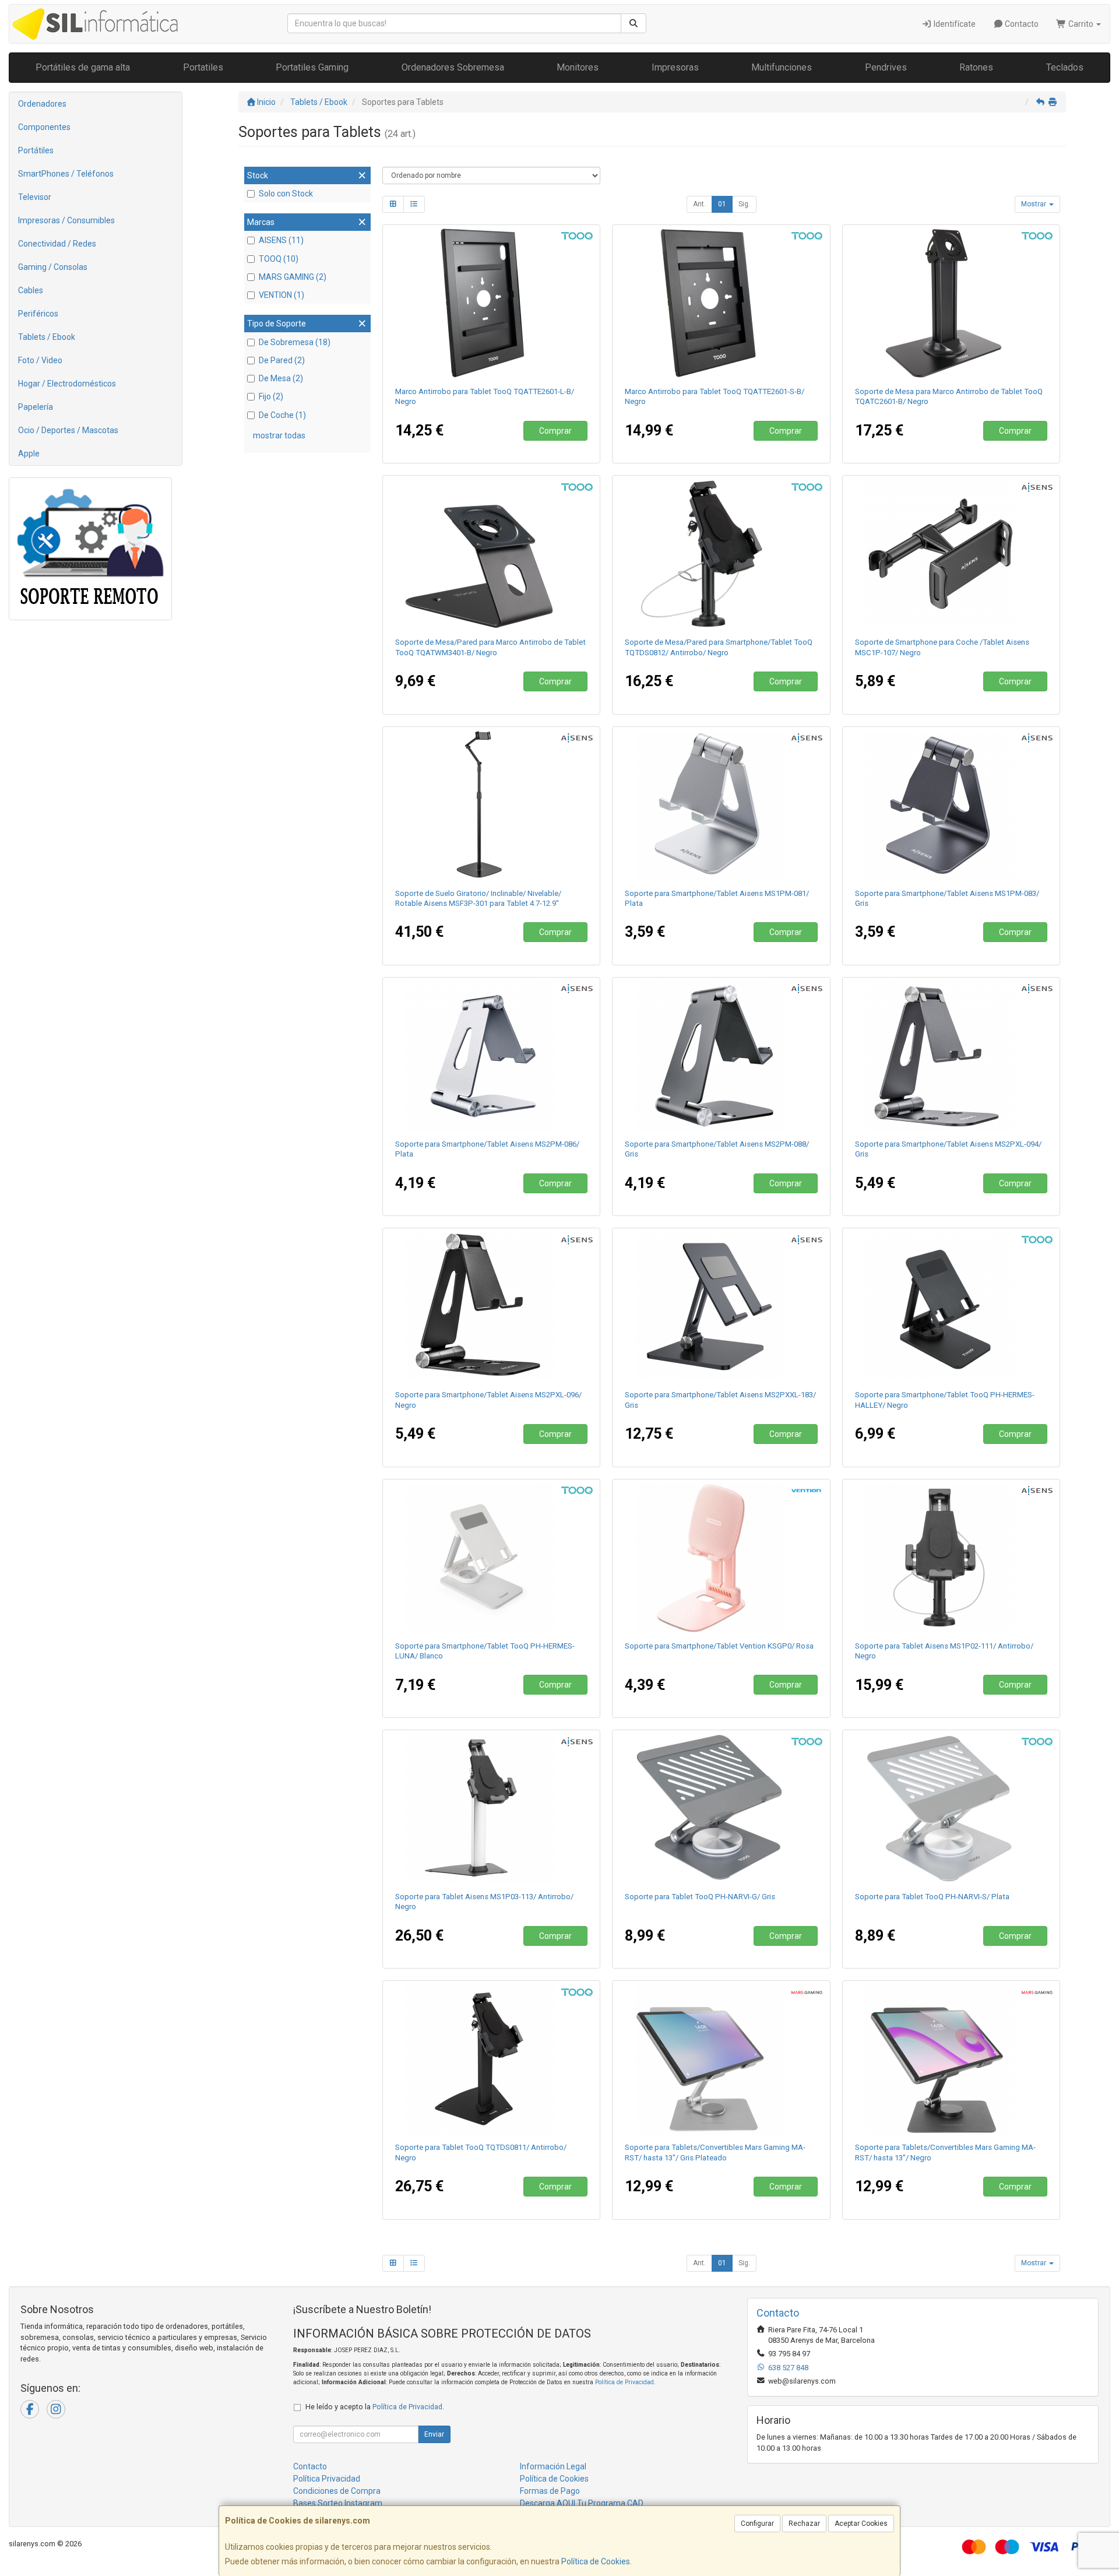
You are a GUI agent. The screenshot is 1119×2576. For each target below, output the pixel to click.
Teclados (1065, 67)
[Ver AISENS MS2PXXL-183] (721, 1306)
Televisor (35, 197)
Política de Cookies (596, 2561)
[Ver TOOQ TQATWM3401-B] (491, 554)
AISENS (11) (281, 240)
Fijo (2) (271, 396)
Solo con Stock (286, 194)
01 (722, 204)
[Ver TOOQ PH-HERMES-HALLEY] (951, 1306)
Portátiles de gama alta (83, 67)
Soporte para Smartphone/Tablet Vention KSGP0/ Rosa (719, 1646)
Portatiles (203, 67)
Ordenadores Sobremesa (453, 67)
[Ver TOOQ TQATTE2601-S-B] (721, 303)
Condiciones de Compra (337, 2491)
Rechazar (804, 2524)
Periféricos (38, 314)
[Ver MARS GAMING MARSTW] (721, 2059)
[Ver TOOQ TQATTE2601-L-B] (491, 303)
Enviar (434, 2434)
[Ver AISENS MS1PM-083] (951, 805)
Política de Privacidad (624, 2382)
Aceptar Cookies (861, 2524)
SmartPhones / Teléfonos (66, 174)
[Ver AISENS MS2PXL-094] (951, 1056)
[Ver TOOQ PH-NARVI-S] (951, 1808)
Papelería (36, 407)
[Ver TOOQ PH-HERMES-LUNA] (491, 1558)
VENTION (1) (281, 295)
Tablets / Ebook (47, 337)
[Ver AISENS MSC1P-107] (951, 554)
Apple (29, 454)
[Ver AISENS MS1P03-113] (491, 1808)
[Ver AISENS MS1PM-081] (721, 805)
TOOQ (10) (279, 259)
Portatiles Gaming (312, 67)
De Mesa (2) (281, 378)
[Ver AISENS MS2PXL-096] (491, 1306)
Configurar (757, 2524)
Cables (31, 290)
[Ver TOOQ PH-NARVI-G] (721, 1808)
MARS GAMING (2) (293, 277)
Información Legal (553, 2466)
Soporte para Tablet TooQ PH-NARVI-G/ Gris (700, 1897)
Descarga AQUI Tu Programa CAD (582, 2503)
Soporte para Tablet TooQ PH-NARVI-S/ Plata (932, 1897)
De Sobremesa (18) (295, 342)
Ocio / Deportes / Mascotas (68, 430)
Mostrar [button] (1034, 204)
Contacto (1021, 24)
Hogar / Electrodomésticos (67, 384)
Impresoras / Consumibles (66, 220)
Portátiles (36, 150)
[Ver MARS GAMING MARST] (951, 2059)
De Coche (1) (282, 415)
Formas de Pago (550, 2491)
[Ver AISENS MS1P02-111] (951, 1558)
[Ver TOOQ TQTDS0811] (491, 2059)
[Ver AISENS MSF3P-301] (491, 805)
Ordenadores (42, 104)
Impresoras (675, 67)
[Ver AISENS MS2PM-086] (491, 1056)
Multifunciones (782, 67)
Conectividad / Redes (57, 244)
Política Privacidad (327, 2479)
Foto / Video (40, 360)
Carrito (1081, 24)
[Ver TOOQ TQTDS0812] (721, 554)
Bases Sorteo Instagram (338, 2503)
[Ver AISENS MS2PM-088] (721, 1056)
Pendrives (886, 67)
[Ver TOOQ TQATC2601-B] (951, 303)
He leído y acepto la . (375, 2407)
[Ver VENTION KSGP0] (721, 1558)
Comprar (555, 431)
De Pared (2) (282, 360)
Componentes (44, 127)
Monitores (578, 67)
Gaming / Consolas (53, 267)
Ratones (976, 67)
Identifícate (954, 24)
